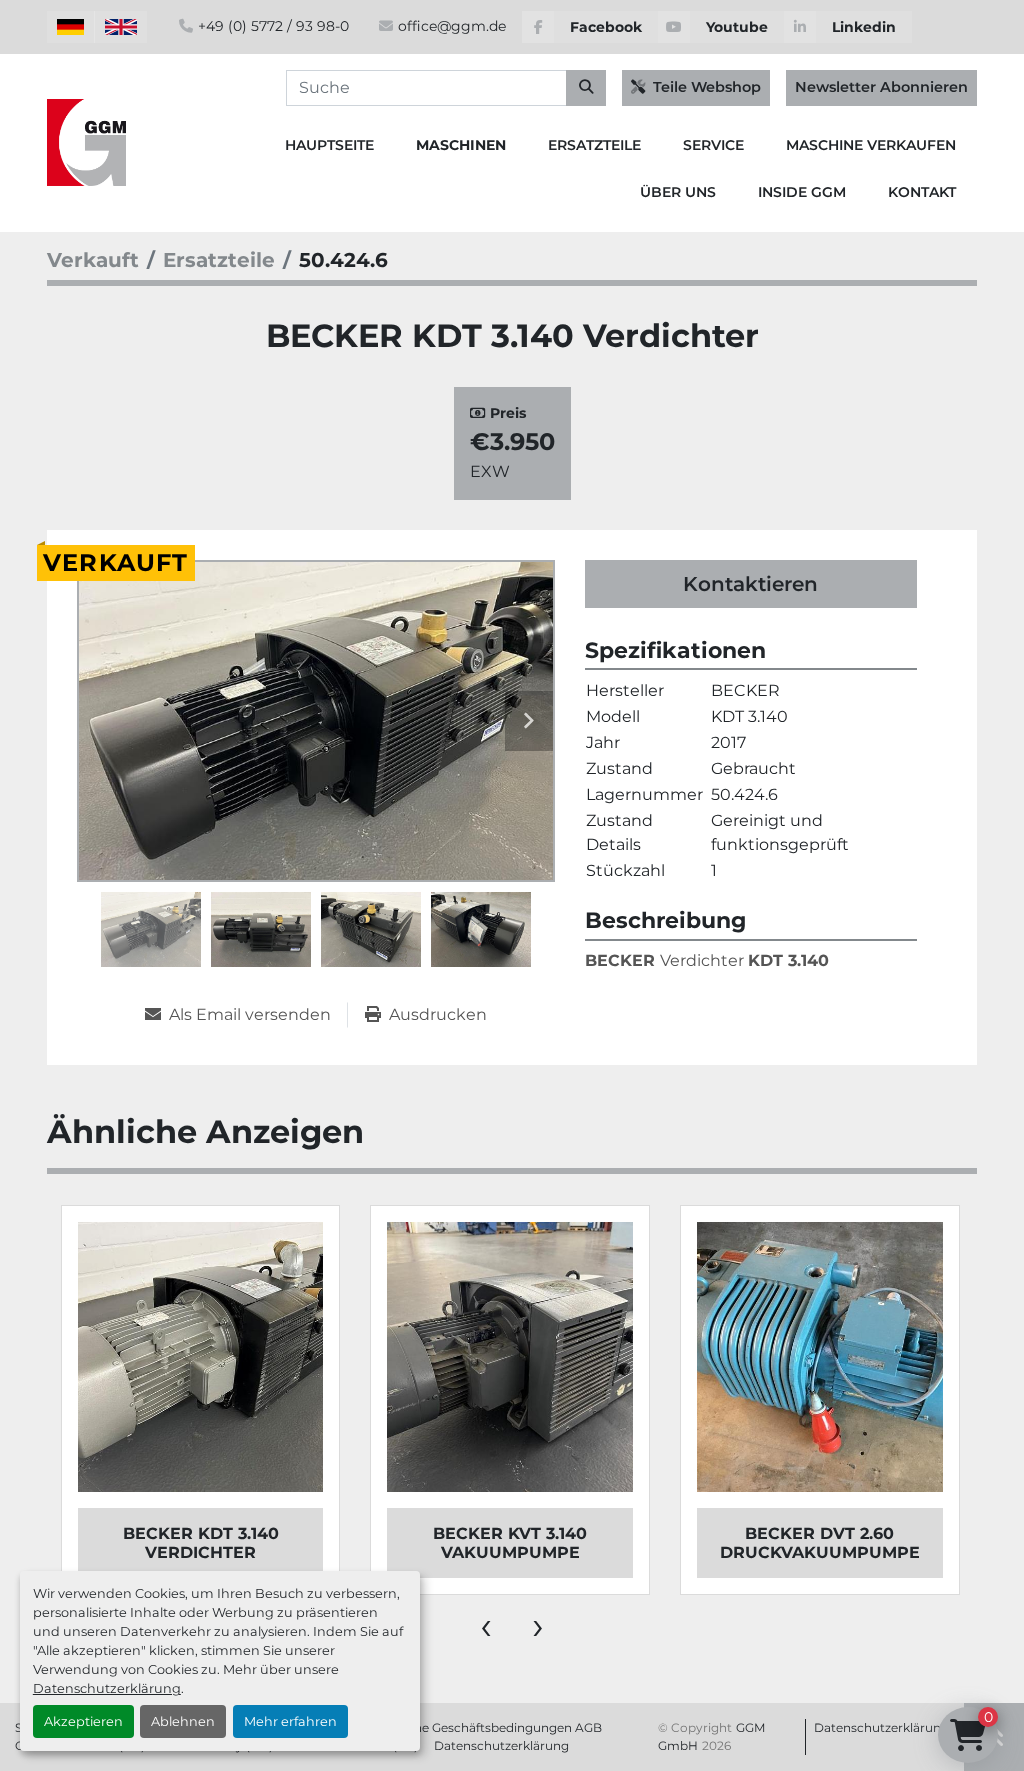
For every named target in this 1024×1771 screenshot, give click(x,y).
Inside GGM (802, 192)
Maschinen (461, 145)
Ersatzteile (594, 145)
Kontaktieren (750, 584)
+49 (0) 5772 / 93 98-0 (273, 26)
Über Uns (678, 192)
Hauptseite (329, 145)
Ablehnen (183, 1721)
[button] (461, 145)
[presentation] (486, 1625)
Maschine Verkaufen (871, 145)
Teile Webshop (707, 87)
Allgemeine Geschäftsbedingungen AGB (481, 1727)
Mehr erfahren (290, 1721)
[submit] (586, 88)
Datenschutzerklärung (107, 1688)
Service (713, 145)
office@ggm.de (452, 26)
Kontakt (922, 192)
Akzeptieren (83, 1721)
